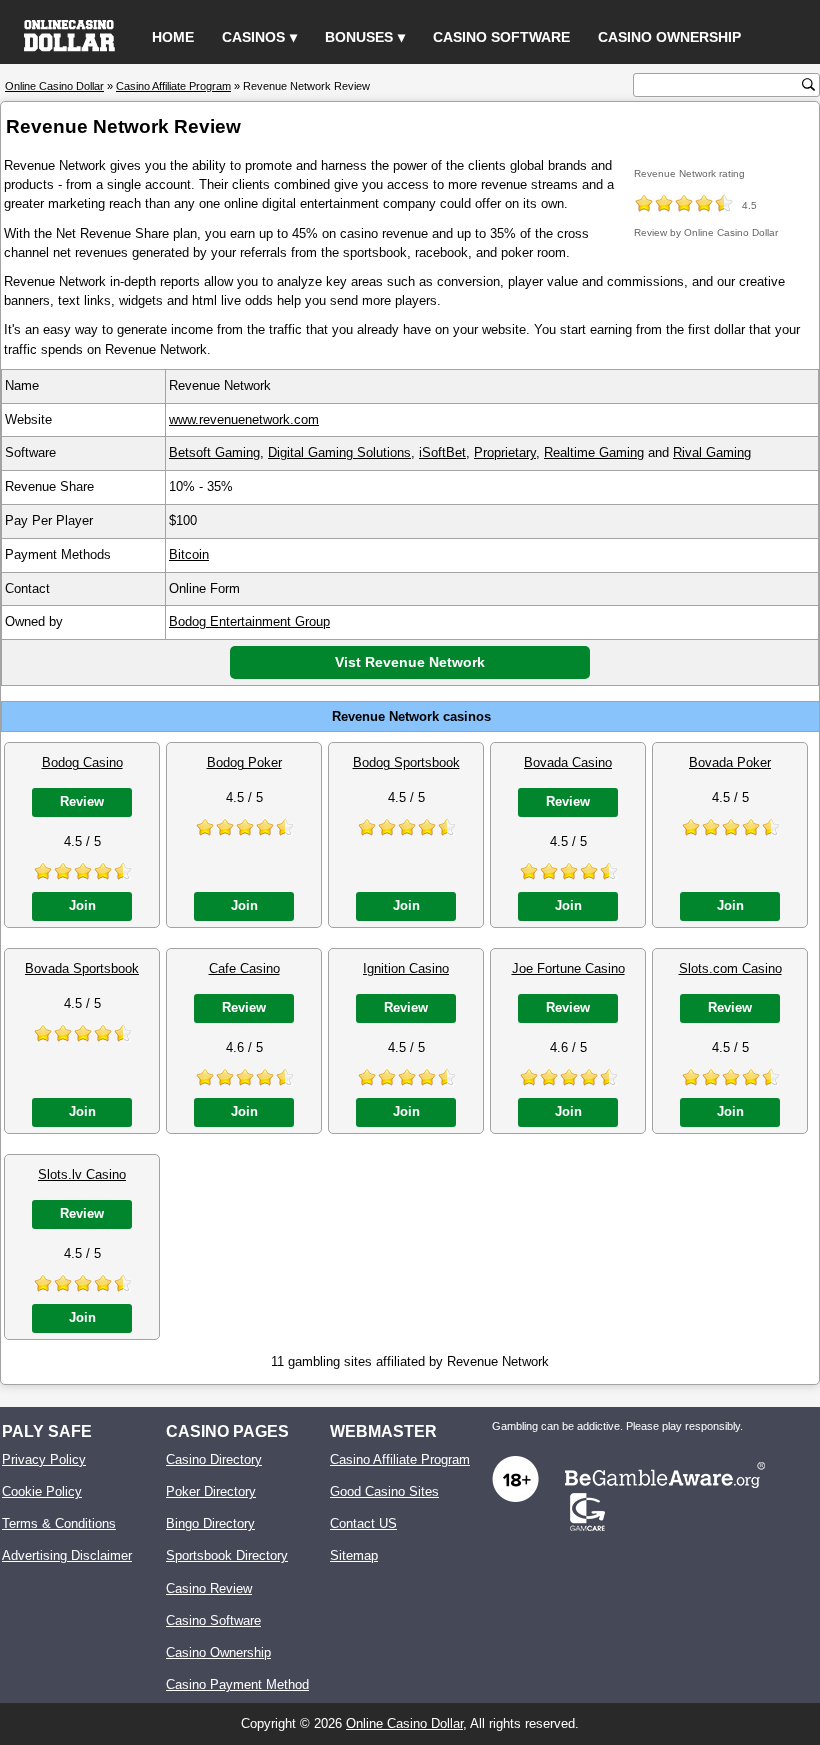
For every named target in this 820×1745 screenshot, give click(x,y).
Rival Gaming (712, 452)
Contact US (363, 1523)
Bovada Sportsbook (82, 968)
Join (82, 905)
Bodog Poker (244, 762)
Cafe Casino (244, 968)
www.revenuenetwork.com (244, 419)
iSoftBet (442, 452)
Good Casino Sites (384, 1491)
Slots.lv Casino (82, 1174)
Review (82, 801)
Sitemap (354, 1555)
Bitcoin (189, 554)
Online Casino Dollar (404, 1723)
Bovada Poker (730, 762)
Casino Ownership (669, 37)
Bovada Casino (568, 762)
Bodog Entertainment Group (249, 621)
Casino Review (209, 1588)
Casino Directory (214, 1459)
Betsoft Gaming (214, 452)
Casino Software (501, 37)
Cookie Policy (42, 1491)
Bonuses (359, 37)
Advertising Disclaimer (67, 1555)
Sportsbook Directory (227, 1555)
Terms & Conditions (59, 1523)
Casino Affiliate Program (400, 1459)
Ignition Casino (406, 968)
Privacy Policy (44, 1459)
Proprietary (505, 452)
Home (173, 37)
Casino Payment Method (237, 1684)
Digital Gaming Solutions (339, 452)
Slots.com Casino (730, 968)
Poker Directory (211, 1491)
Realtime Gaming (594, 452)
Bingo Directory (210, 1523)
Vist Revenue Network (410, 662)
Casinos (253, 37)
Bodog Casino (82, 762)
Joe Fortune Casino (568, 968)
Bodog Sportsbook (406, 762)
